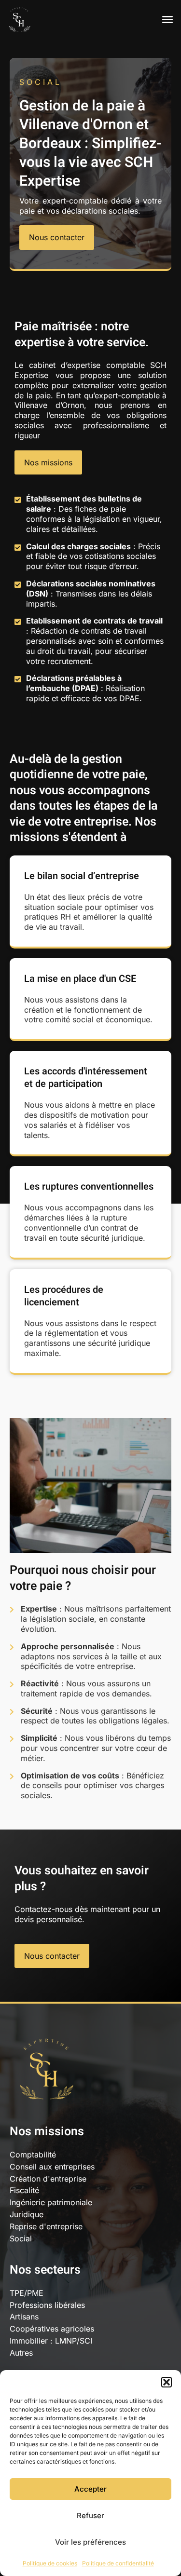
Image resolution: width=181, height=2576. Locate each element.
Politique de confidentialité (118, 2563)
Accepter (90, 2489)
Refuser (90, 2515)
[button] (167, 2382)
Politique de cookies (50, 2563)
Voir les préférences (90, 2542)
